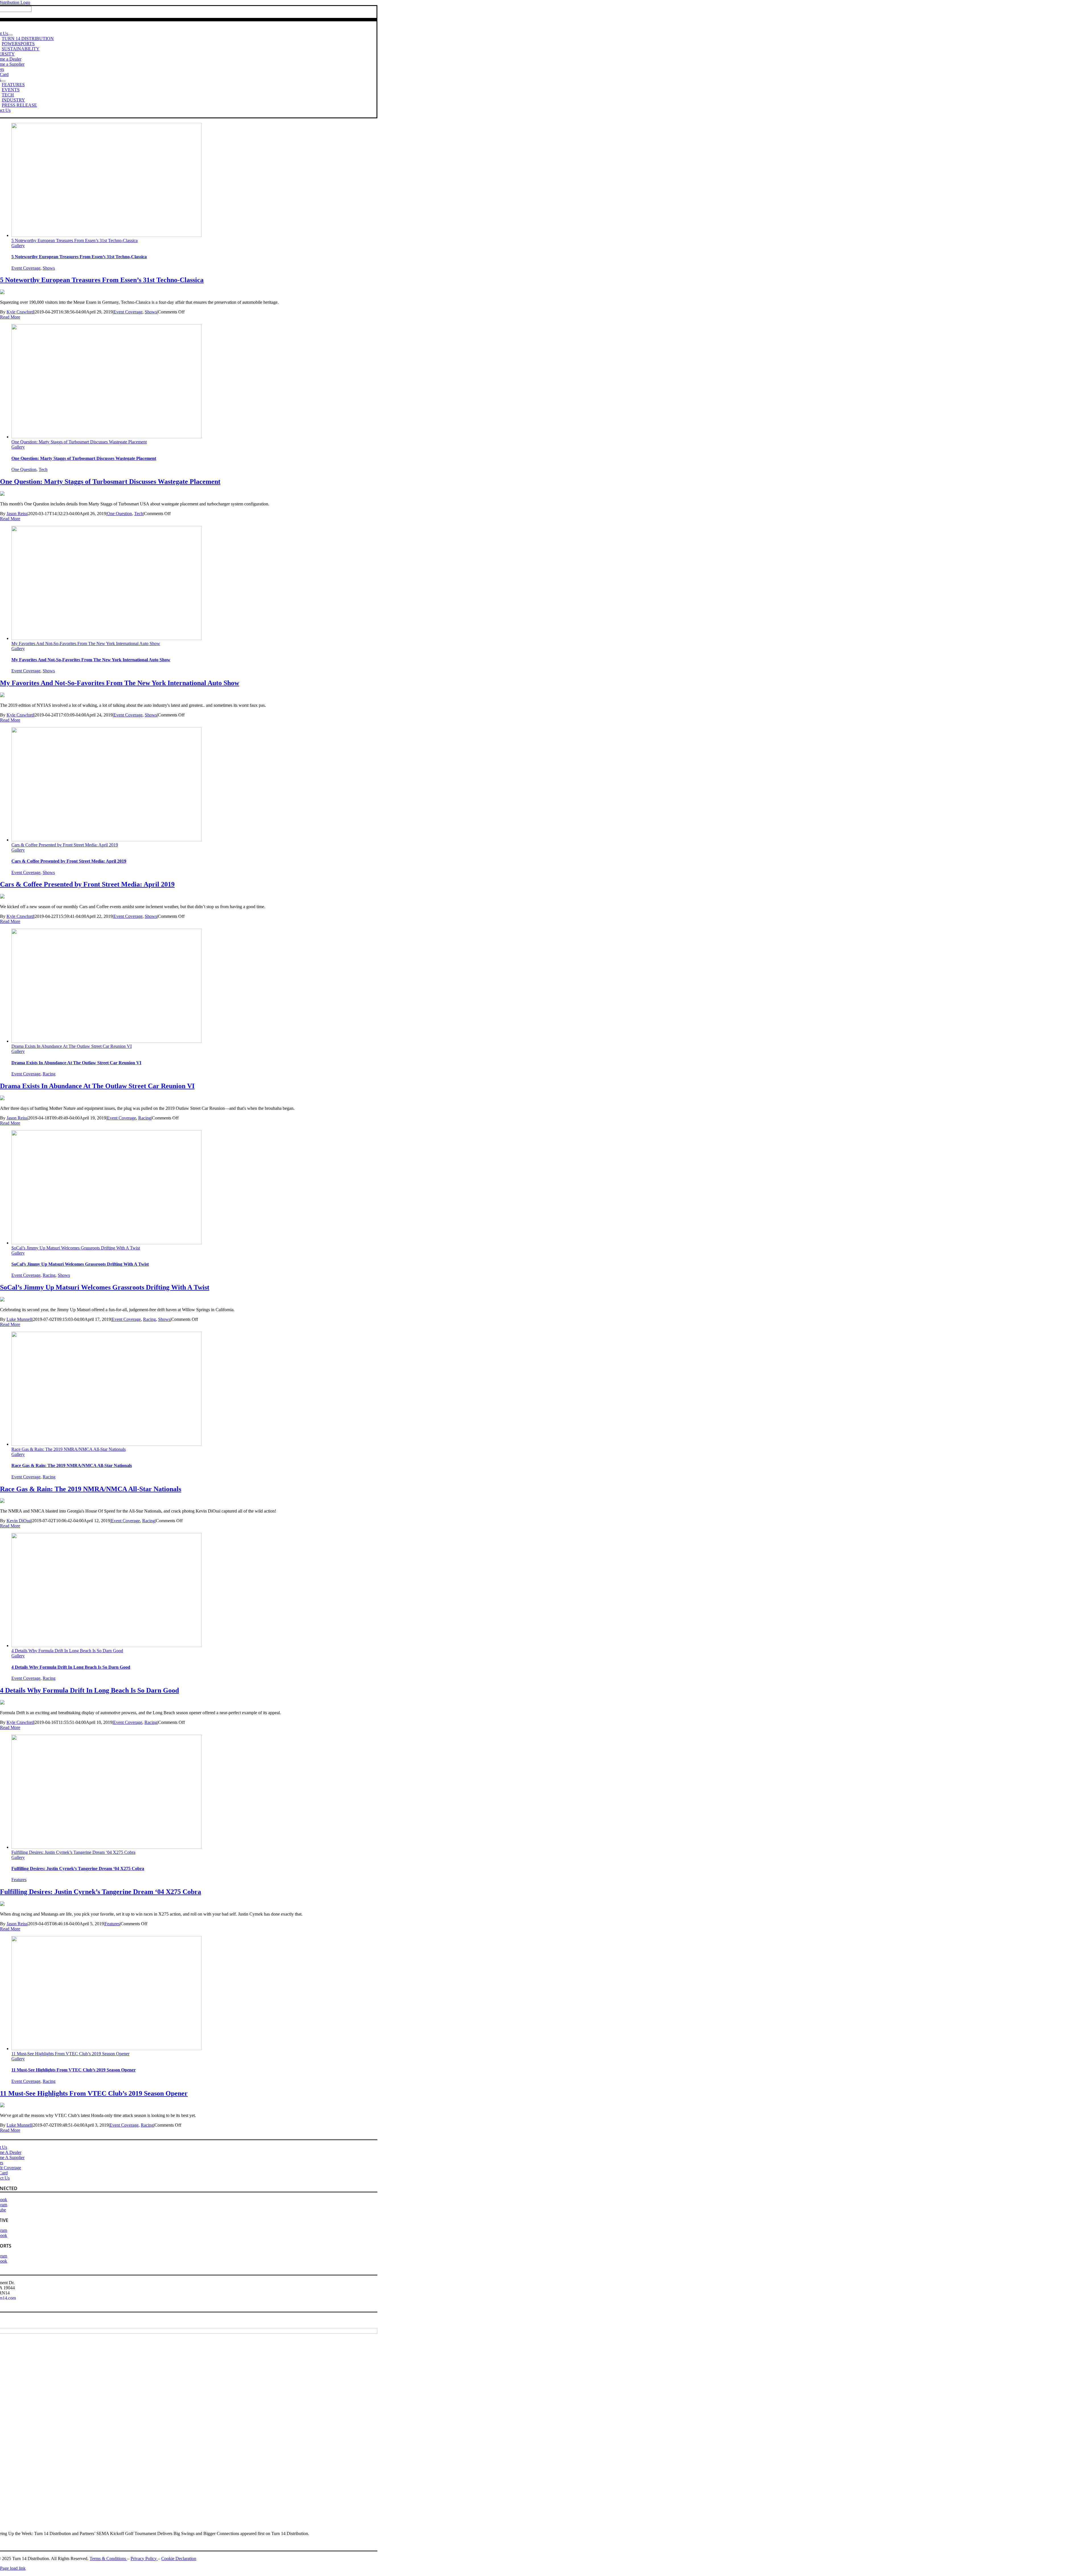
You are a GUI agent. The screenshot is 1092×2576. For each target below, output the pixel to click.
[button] (106, 180)
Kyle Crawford (20, 312)
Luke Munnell (19, 1319)
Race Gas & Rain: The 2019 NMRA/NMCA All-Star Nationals (69, 1449)
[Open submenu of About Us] (10, 35)
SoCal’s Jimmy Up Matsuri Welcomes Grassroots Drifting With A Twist (76, 1248)
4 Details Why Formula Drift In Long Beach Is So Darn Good (67, 1651)
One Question (24, 469)
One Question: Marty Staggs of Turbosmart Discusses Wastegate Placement (79, 442)
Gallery (18, 246)
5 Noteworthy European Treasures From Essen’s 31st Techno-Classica (75, 240)
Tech (43, 469)
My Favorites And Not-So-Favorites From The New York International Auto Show (86, 644)
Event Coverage (26, 268)
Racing (49, 1074)
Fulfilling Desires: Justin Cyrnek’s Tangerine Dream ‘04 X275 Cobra (73, 1852)
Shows (49, 268)
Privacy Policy (144, 2559)
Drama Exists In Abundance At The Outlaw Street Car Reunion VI (72, 1046)
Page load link (13, 2568)
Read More (10, 317)
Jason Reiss (17, 514)
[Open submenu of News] (3, 81)
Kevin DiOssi (19, 1521)
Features (19, 1880)
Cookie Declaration (179, 2559)
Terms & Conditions (108, 2559)
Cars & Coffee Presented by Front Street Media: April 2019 (65, 845)
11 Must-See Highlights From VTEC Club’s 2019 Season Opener (70, 2054)
